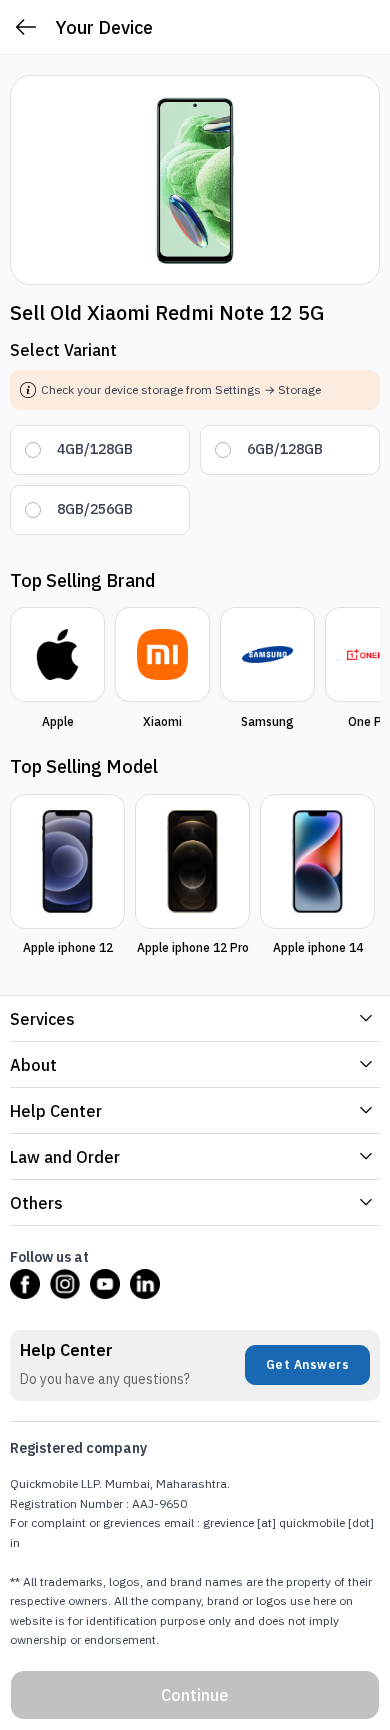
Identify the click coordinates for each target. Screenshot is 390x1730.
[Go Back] (25, 27)
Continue (195, 1695)
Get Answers (308, 1364)
